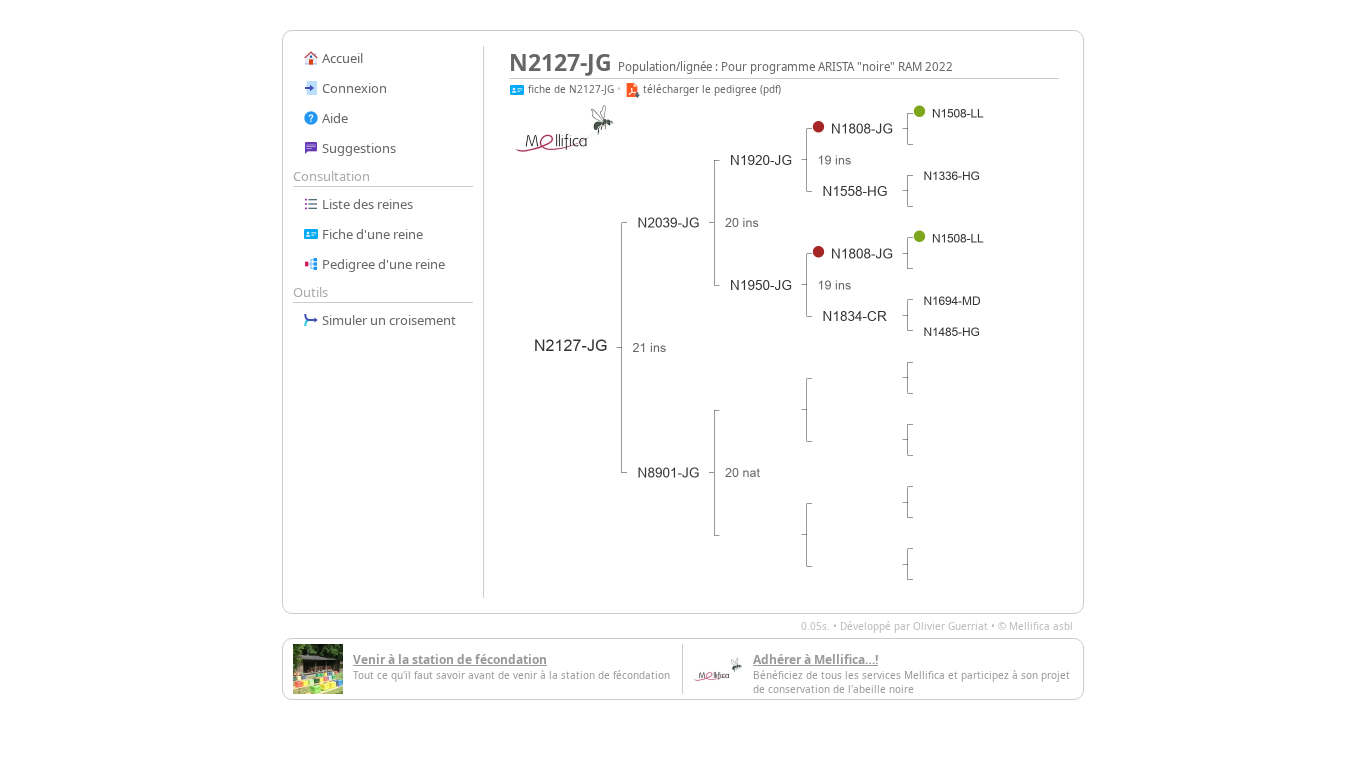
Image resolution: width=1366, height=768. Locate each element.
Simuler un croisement (387, 320)
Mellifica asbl (1041, 626)
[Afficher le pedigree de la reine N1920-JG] (761, 160)
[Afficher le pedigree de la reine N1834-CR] (856, 316)
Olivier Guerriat (950, 626)
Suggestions (357, 148)
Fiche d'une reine (371, 234)
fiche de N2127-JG (569, 89)
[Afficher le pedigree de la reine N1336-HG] (952, 176)
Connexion (353, 88)
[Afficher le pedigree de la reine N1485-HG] (952, 332)
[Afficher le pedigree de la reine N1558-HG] (856, 191)
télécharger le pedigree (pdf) (710, 89)
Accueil (341, 58)
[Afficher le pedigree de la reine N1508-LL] (958, 113)
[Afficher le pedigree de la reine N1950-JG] (761, 285)
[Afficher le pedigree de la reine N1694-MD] (952, 301)
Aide (333, 118)
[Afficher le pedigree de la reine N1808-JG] (862, 129)
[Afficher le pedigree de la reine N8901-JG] (669, 473)
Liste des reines (366, 204)
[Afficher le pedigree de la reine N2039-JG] (669, 223)
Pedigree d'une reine (382, 264)
